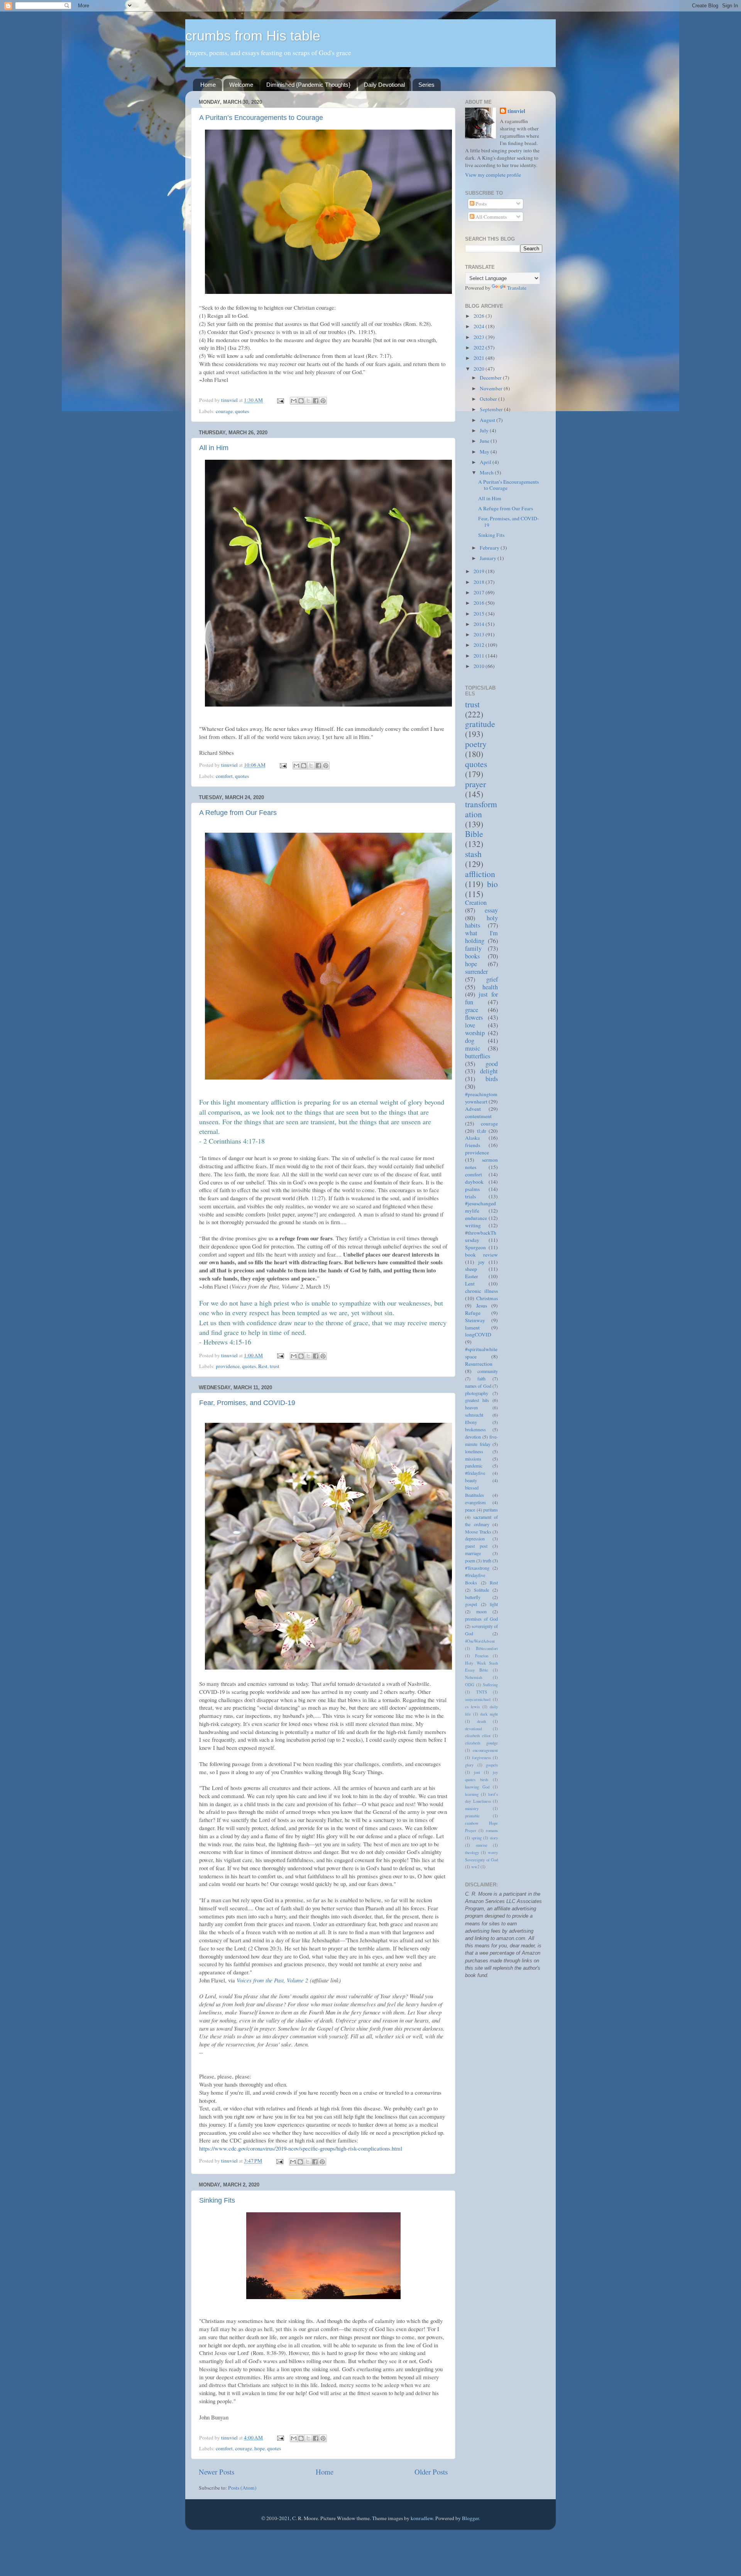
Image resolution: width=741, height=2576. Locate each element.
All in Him (214, 448)
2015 (480, 614)
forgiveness (481, 1758)
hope (260, 2448)
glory (469, 1765)
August (488, 420)
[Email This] (294, 401)
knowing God (477, 1787)
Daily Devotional (384, 85)
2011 (480, 656)
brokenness (475, 1429)
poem (470, 1560)
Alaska (472, 1138)
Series (426, 85)
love (470, 1025)
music (473, 1048)
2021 (480, 358)
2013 (480, 634)
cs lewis (472, 1707)
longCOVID (478, 1334)
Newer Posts (217, 2472)
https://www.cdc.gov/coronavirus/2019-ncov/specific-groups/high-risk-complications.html (301, 2148)
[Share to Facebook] (316, 401)
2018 (480, 582)
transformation (481, 809)
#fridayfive (475, 1473)
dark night (489, 1714)
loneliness (474, 1451)
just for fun (481, 998)
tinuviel (516, 111)
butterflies (478, 1056)
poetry (476, 744)
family (473, 948)
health (490, 987)
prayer (475, 784)
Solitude (481, 1590)
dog (470, 1041)
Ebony (471, 1422)
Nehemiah (474, 1677)
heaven (471, 1407)
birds (492, 1079)
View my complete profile (493, 175)
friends (473, 1145)
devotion (473, 1437)
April (486, 462)
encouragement (485, 1750)
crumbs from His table (253, 36)
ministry (472, 1808)
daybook (474, 1182)
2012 (480, 645)
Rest (263, 1366)
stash (473, 854)
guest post (476, 1546)
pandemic (474, 1466)
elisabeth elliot (478, 1736)
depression (475, 1539)
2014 (480, 624)
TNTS (482, 1692)
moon (481, 1611)
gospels (492, 1765)
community (488, 1371)
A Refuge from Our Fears (238, 813)
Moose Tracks (478, 1532)
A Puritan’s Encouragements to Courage (261, 118)
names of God (478, 1386)
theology (472, 1852)
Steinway (475, 1320)
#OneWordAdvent (480, 1641)
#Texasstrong (477, 1568)
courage (224, 411)
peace (470, 1510)
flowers (474, 1017)
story (494, 1838)
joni (477, 1772)
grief (492, 979)
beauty (471, 1480)
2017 (480, 592)
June (485, 441)
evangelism (475, 1502)
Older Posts (431, 2472)
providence (228, 1366)
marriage (473, 1553)
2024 (480, 326)
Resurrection (479, 1364)
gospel (471, 1604)
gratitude (480, 724)
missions (473, 1459)
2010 (480, 666)
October (489, 399)
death (481, 1721)
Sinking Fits (217, 2200)
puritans (491, 1510)
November (492, 388)
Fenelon (482, 1656)
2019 (480, 571)
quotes (242, 411)
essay (491, 910)
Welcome (241, 85)
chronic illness (481, 1291)
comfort (224, 776)
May (485, 452)
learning (472, 1794)
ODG (470, 1685)
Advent (473, 1109)
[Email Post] (280, 400)
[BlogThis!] (301, 401)
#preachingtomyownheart (481, 1098)
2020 (480, 369)
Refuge (473, 1313)
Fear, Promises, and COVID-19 (247, 1403)
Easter (472, 1276)
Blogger (470, 2518)
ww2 (475, 1867)
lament (472, 1328)
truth (487, 1560)
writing (473, 1225)
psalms (472, 1189)
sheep (471, 1269)
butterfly (473, 1597)
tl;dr (482, 1131)
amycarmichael (478, 1699)
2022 (480, 348)
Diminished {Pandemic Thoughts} (308, 85)
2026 (480, 316)
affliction (480, 874)
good (492, 1064)
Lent (470, 1284)
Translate (517, 288)
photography (477, 1393)
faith (481, 1378)
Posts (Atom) (242, 2488)
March (487, 472)
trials (470, 1196)
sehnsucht (474, 1415)
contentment (478, 1116)
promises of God (481, 1619)
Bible (474, 834)
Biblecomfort (487, 1648)
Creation (476, 903)
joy (481, 1262)
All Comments (491, 217)
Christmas (487, 1298)
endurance (476, 1218)
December (491, 378)
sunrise (482, 1845)
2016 (480, 603)
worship (475, 1033)
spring (477, 1838)
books (472, 956)
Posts (480, 204)
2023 (480, 337)
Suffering (490, 1685)
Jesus (482, 1306)
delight (489, 1071)
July (485, 430)
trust (275, 1366)
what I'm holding (481, 937)
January (489, 558)
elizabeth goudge (481, 1743)
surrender (476, 972)
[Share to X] (308, 401)
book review (481, 1255)
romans (492, 1830)
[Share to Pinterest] (323, 401)
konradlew (422, 2518)
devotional (474, 1729)
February (490, 548)
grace (472, 1010)
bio (492, 884)
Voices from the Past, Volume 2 (272, 1980)
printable (472, 1816)
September (492, 409)
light (494, 1604)
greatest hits (477, 1400)
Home (208, 85)
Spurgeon (475, 1247)
